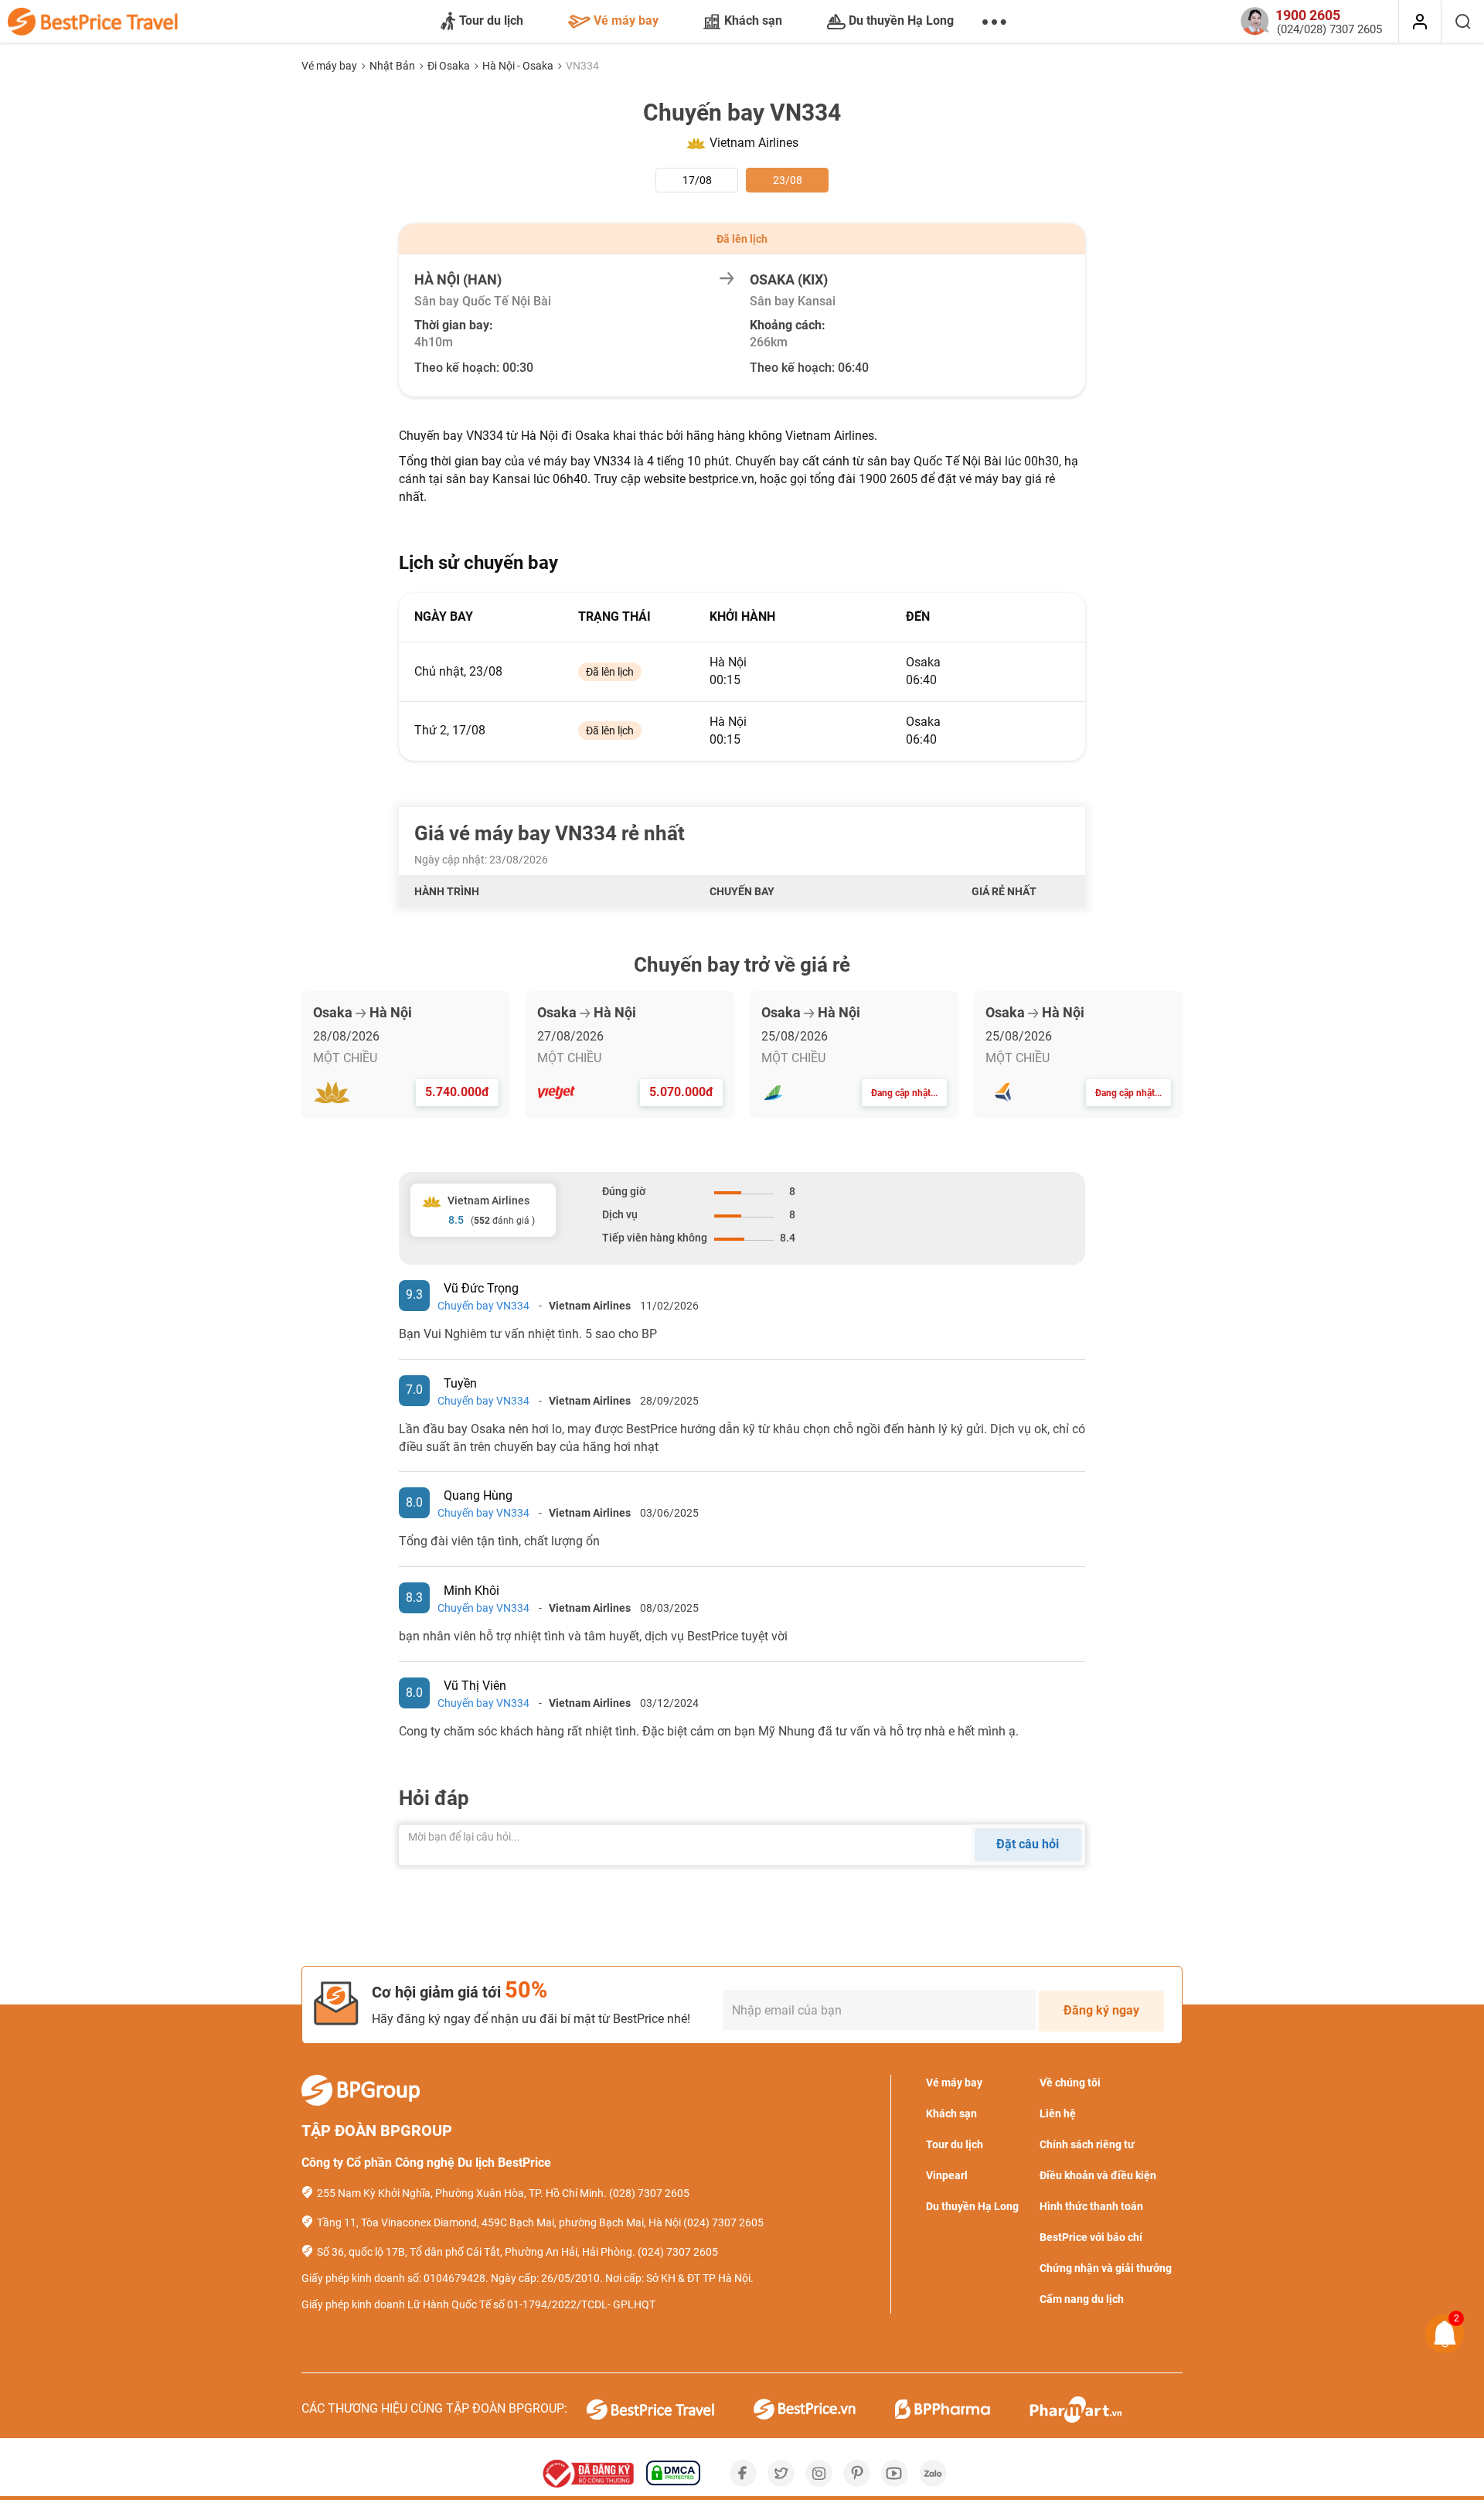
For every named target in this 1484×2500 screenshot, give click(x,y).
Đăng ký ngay (1101, 2010)
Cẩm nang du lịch (1082, 2299)
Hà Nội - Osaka (519, 66)
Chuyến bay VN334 (483, 1306)
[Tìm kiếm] (1463, 22)
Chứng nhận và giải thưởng (1106, 2268)
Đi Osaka (450, 66)
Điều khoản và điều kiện (1098, 2175)
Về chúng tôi (1070, 2083)
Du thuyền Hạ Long (901, 20)
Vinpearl (947, 2175)
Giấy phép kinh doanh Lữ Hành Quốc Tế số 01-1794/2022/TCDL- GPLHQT (478, 2304)
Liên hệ (1058, 2113)
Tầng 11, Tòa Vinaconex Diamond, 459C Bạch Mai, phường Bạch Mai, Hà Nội (499, 2222)
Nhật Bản (393, 66)
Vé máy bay (626, 20)
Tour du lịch (491, 20)
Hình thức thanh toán (1091, 2206)
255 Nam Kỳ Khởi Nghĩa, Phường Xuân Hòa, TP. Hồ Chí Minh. (462, 2193)
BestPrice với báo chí (1091, 2237)
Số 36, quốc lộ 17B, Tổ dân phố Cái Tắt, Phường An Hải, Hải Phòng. (476, 2252)
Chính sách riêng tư (1087, 2144)
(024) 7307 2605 (723, 2222)
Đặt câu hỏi (1028, 1844)
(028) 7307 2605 (649, 2193)
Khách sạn (753, 20)
